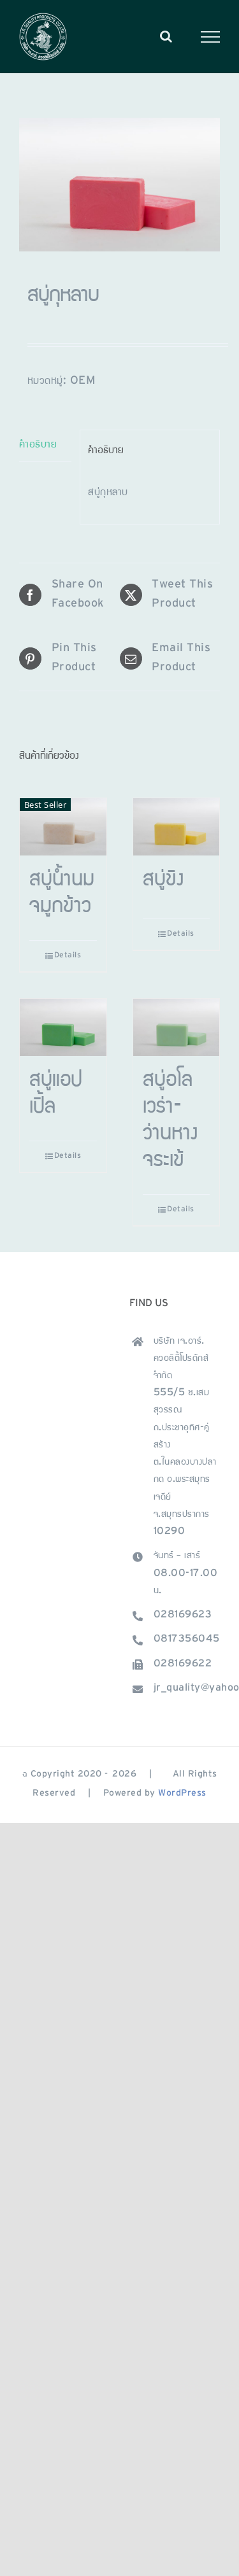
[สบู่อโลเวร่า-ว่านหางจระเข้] (177, 1027)
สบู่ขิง (163, 881)
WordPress (182, 1794)
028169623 (183, 1615)
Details (68, 956)
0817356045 (187, 1640)
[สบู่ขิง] (177, 827)
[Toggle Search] (166, 36)
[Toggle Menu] (211, 37)
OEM (83, 382)
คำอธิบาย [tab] (38, 446)
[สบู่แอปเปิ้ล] (63, 1027)
